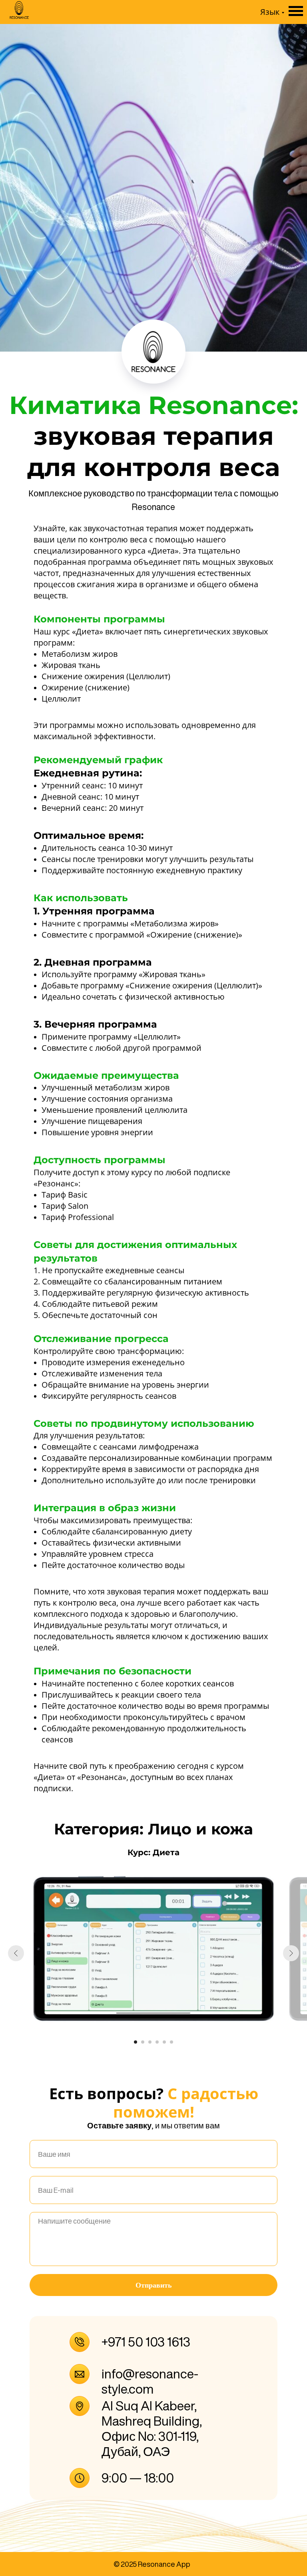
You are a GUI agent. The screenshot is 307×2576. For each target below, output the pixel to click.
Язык (270, 12)
